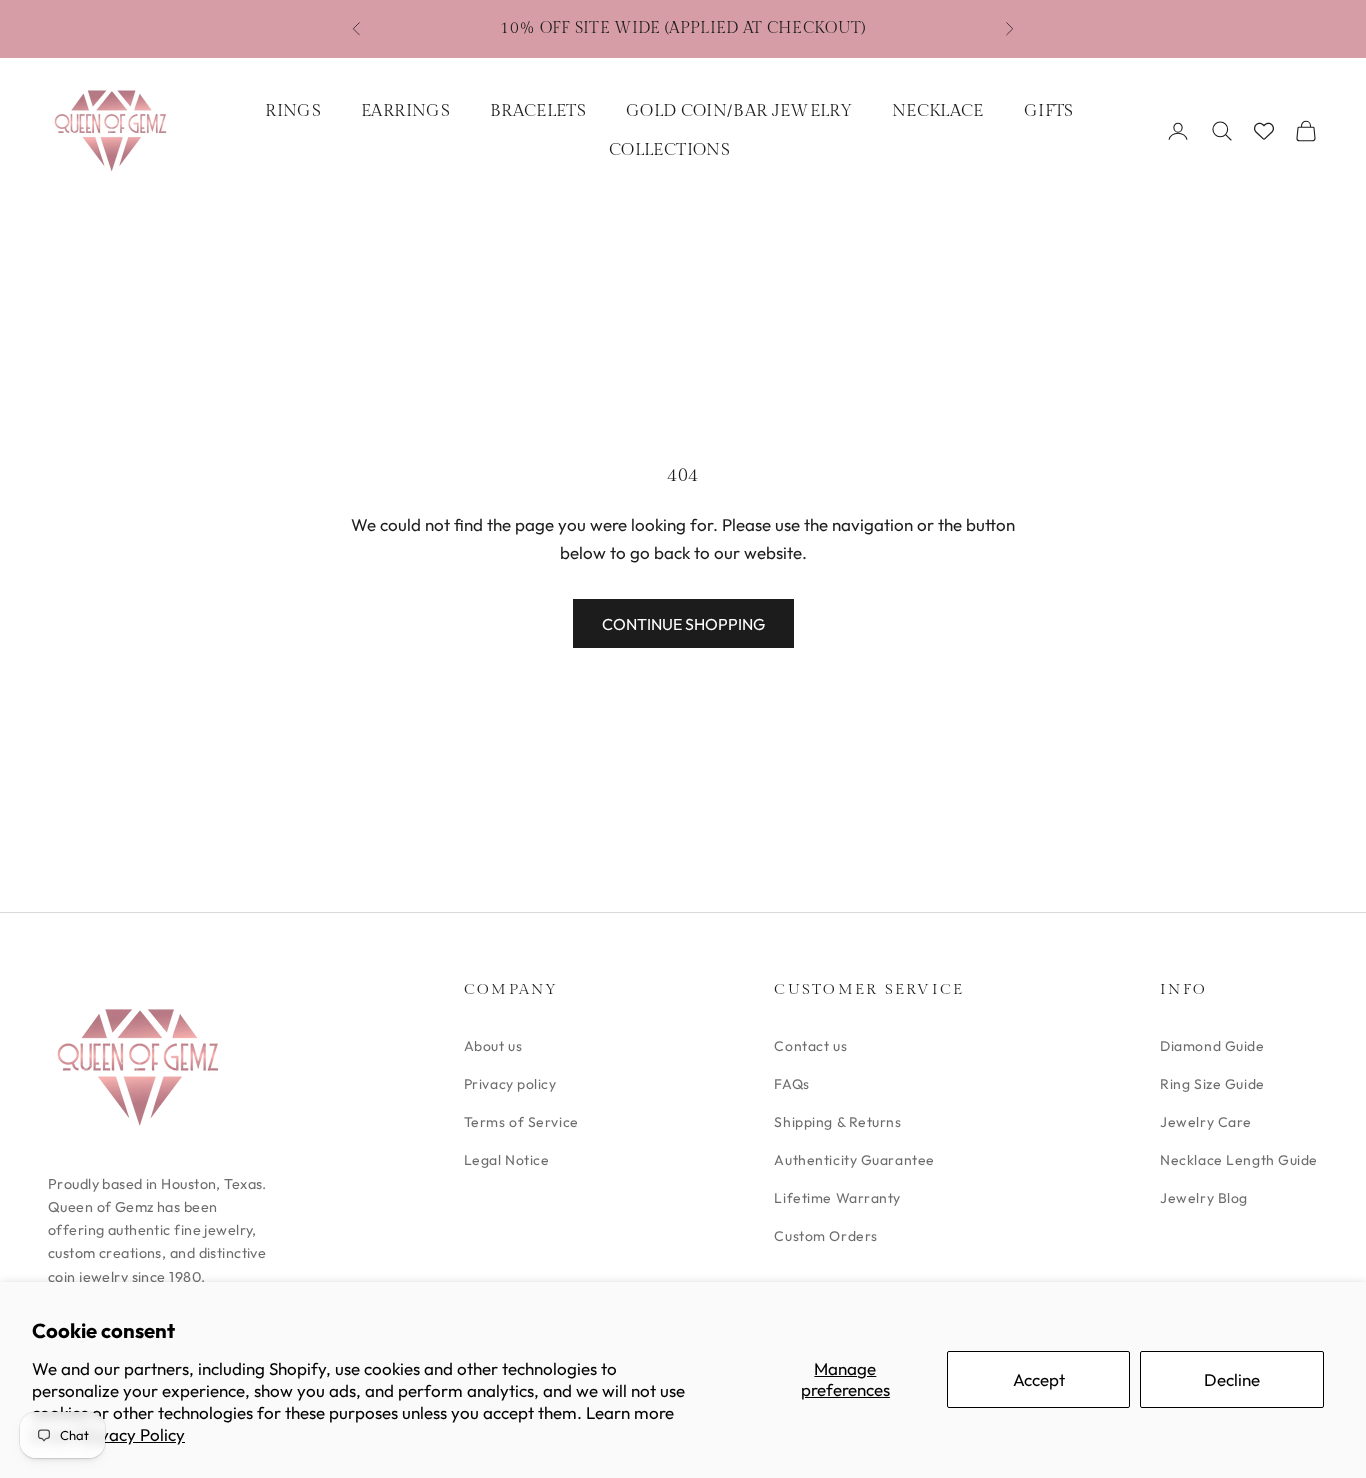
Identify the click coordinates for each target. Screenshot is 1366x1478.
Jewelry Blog (1204, 1198)
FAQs (791, 1084)
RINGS (293, 111)
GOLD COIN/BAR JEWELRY (739, 111)
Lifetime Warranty (837, 1198)
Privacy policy (510, 1084)
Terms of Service (521, 1122)
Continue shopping (683, 624)
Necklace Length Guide (1239, 1160)
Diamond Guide (1212, 1046)
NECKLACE (938, 111)
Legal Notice (507, 1160)
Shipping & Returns (837, 1122)
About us (493, 1046)
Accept (1039, 1379)
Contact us (810, 1046)
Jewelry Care (1206, 1122)
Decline (1232, 1379)
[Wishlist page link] (1264, 131)
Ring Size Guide (1212, 1084)
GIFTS (1049, 111)
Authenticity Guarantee (854, 1160)
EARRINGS (405, 111)
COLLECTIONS (669, 150)
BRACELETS (538, 111)
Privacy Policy (132, 1434)
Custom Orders (825, 1236)
